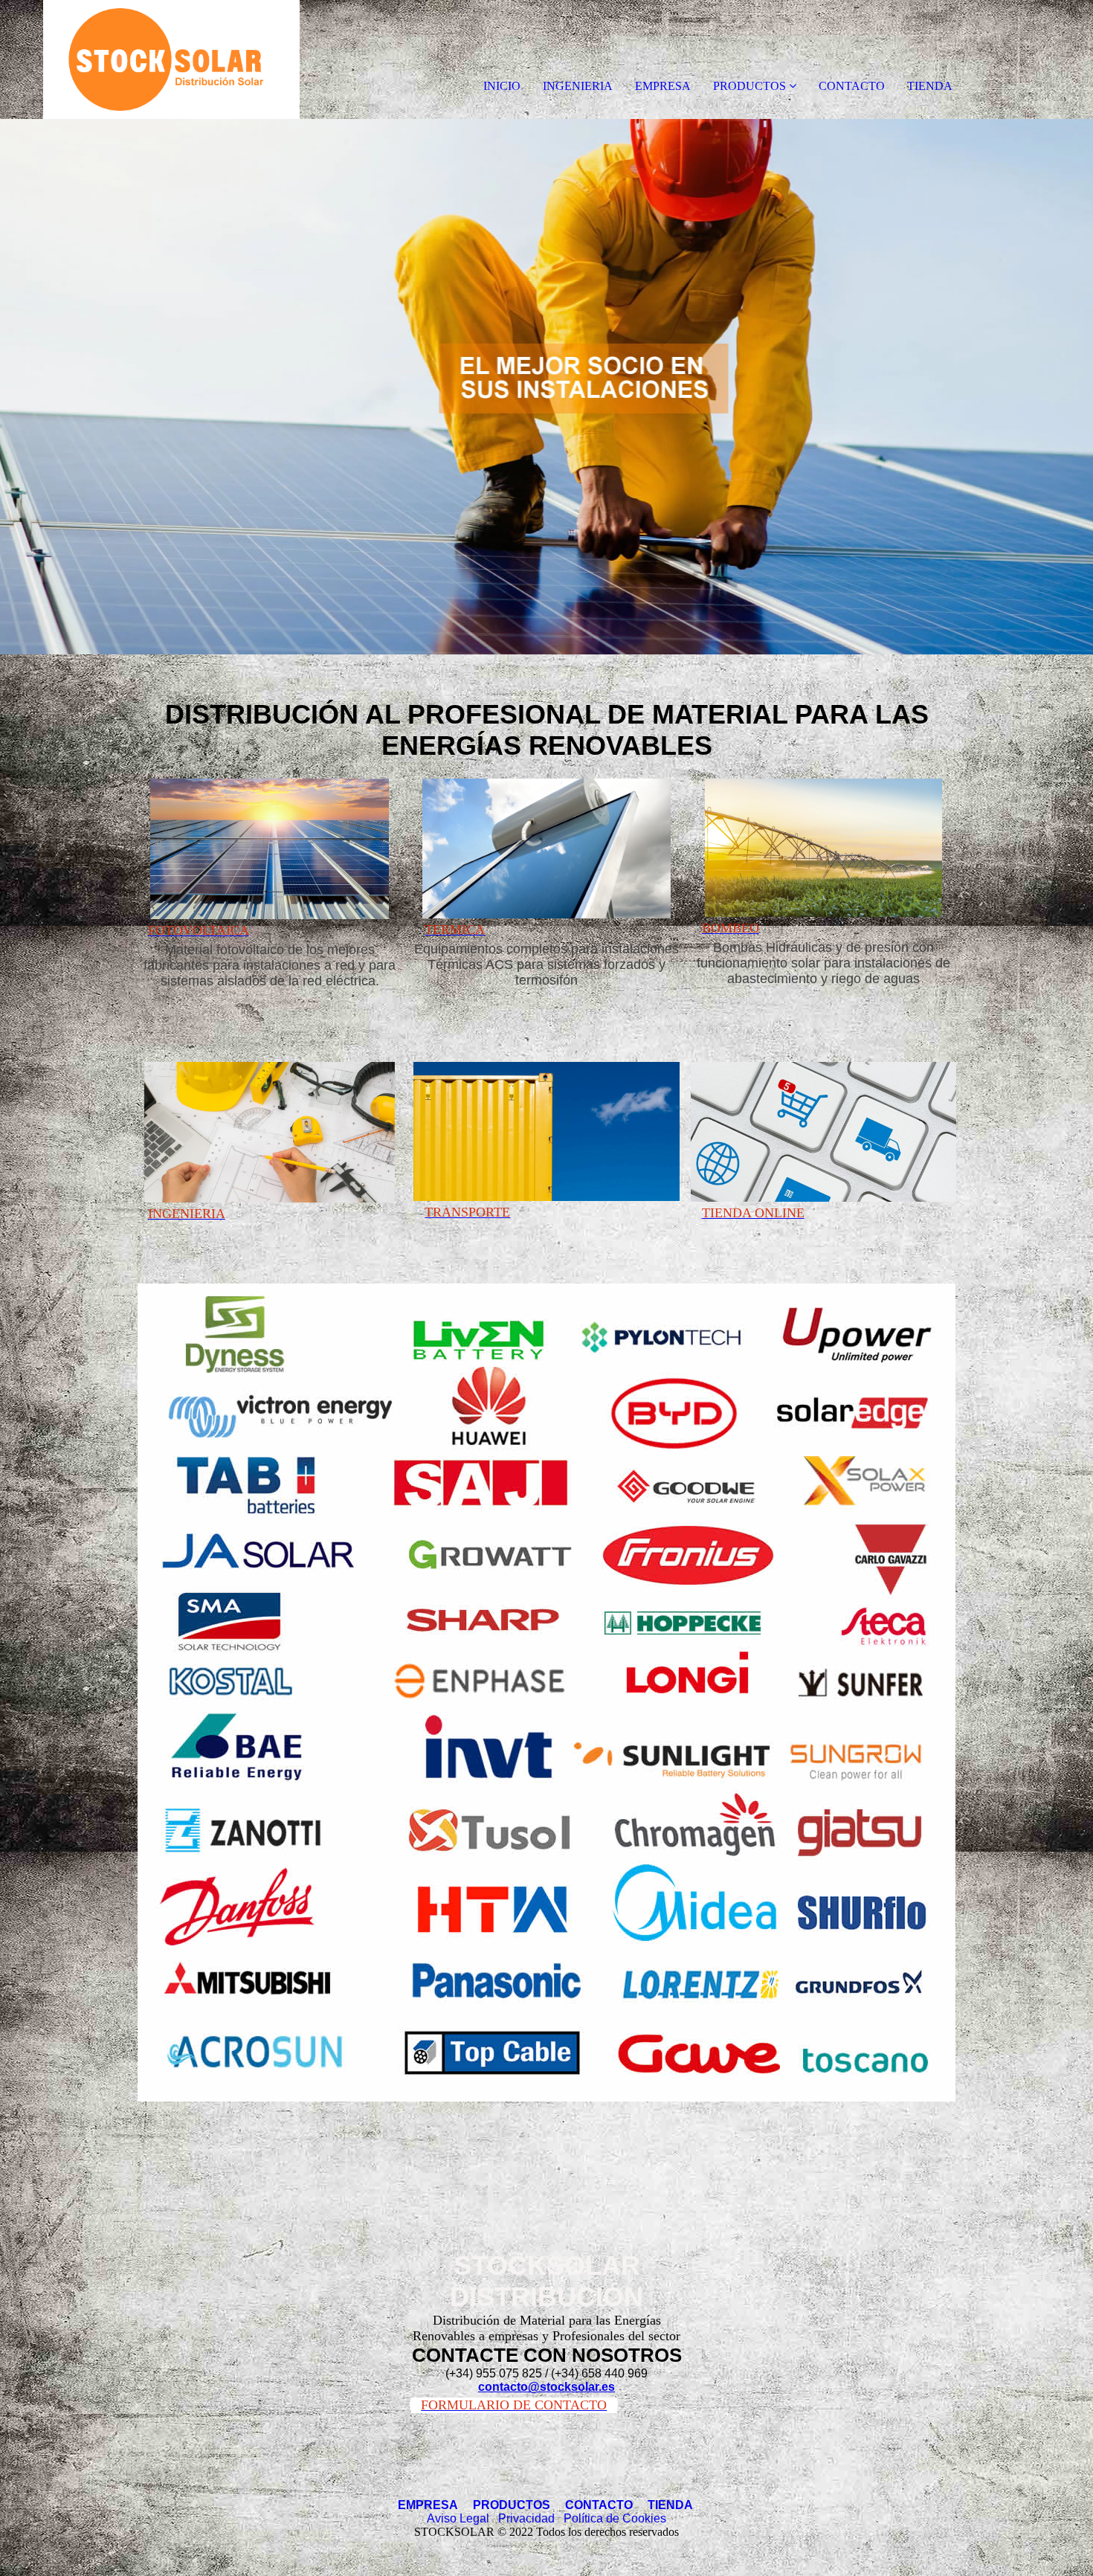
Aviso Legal (458, 2518)
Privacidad (526, 2518)
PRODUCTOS (749, 86)
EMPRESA (663, 86)
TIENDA (930, 86)
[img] (171, 59)
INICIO (502, 86)
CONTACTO (852, 86)
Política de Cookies (615, 2518)
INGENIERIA (578, 86)
